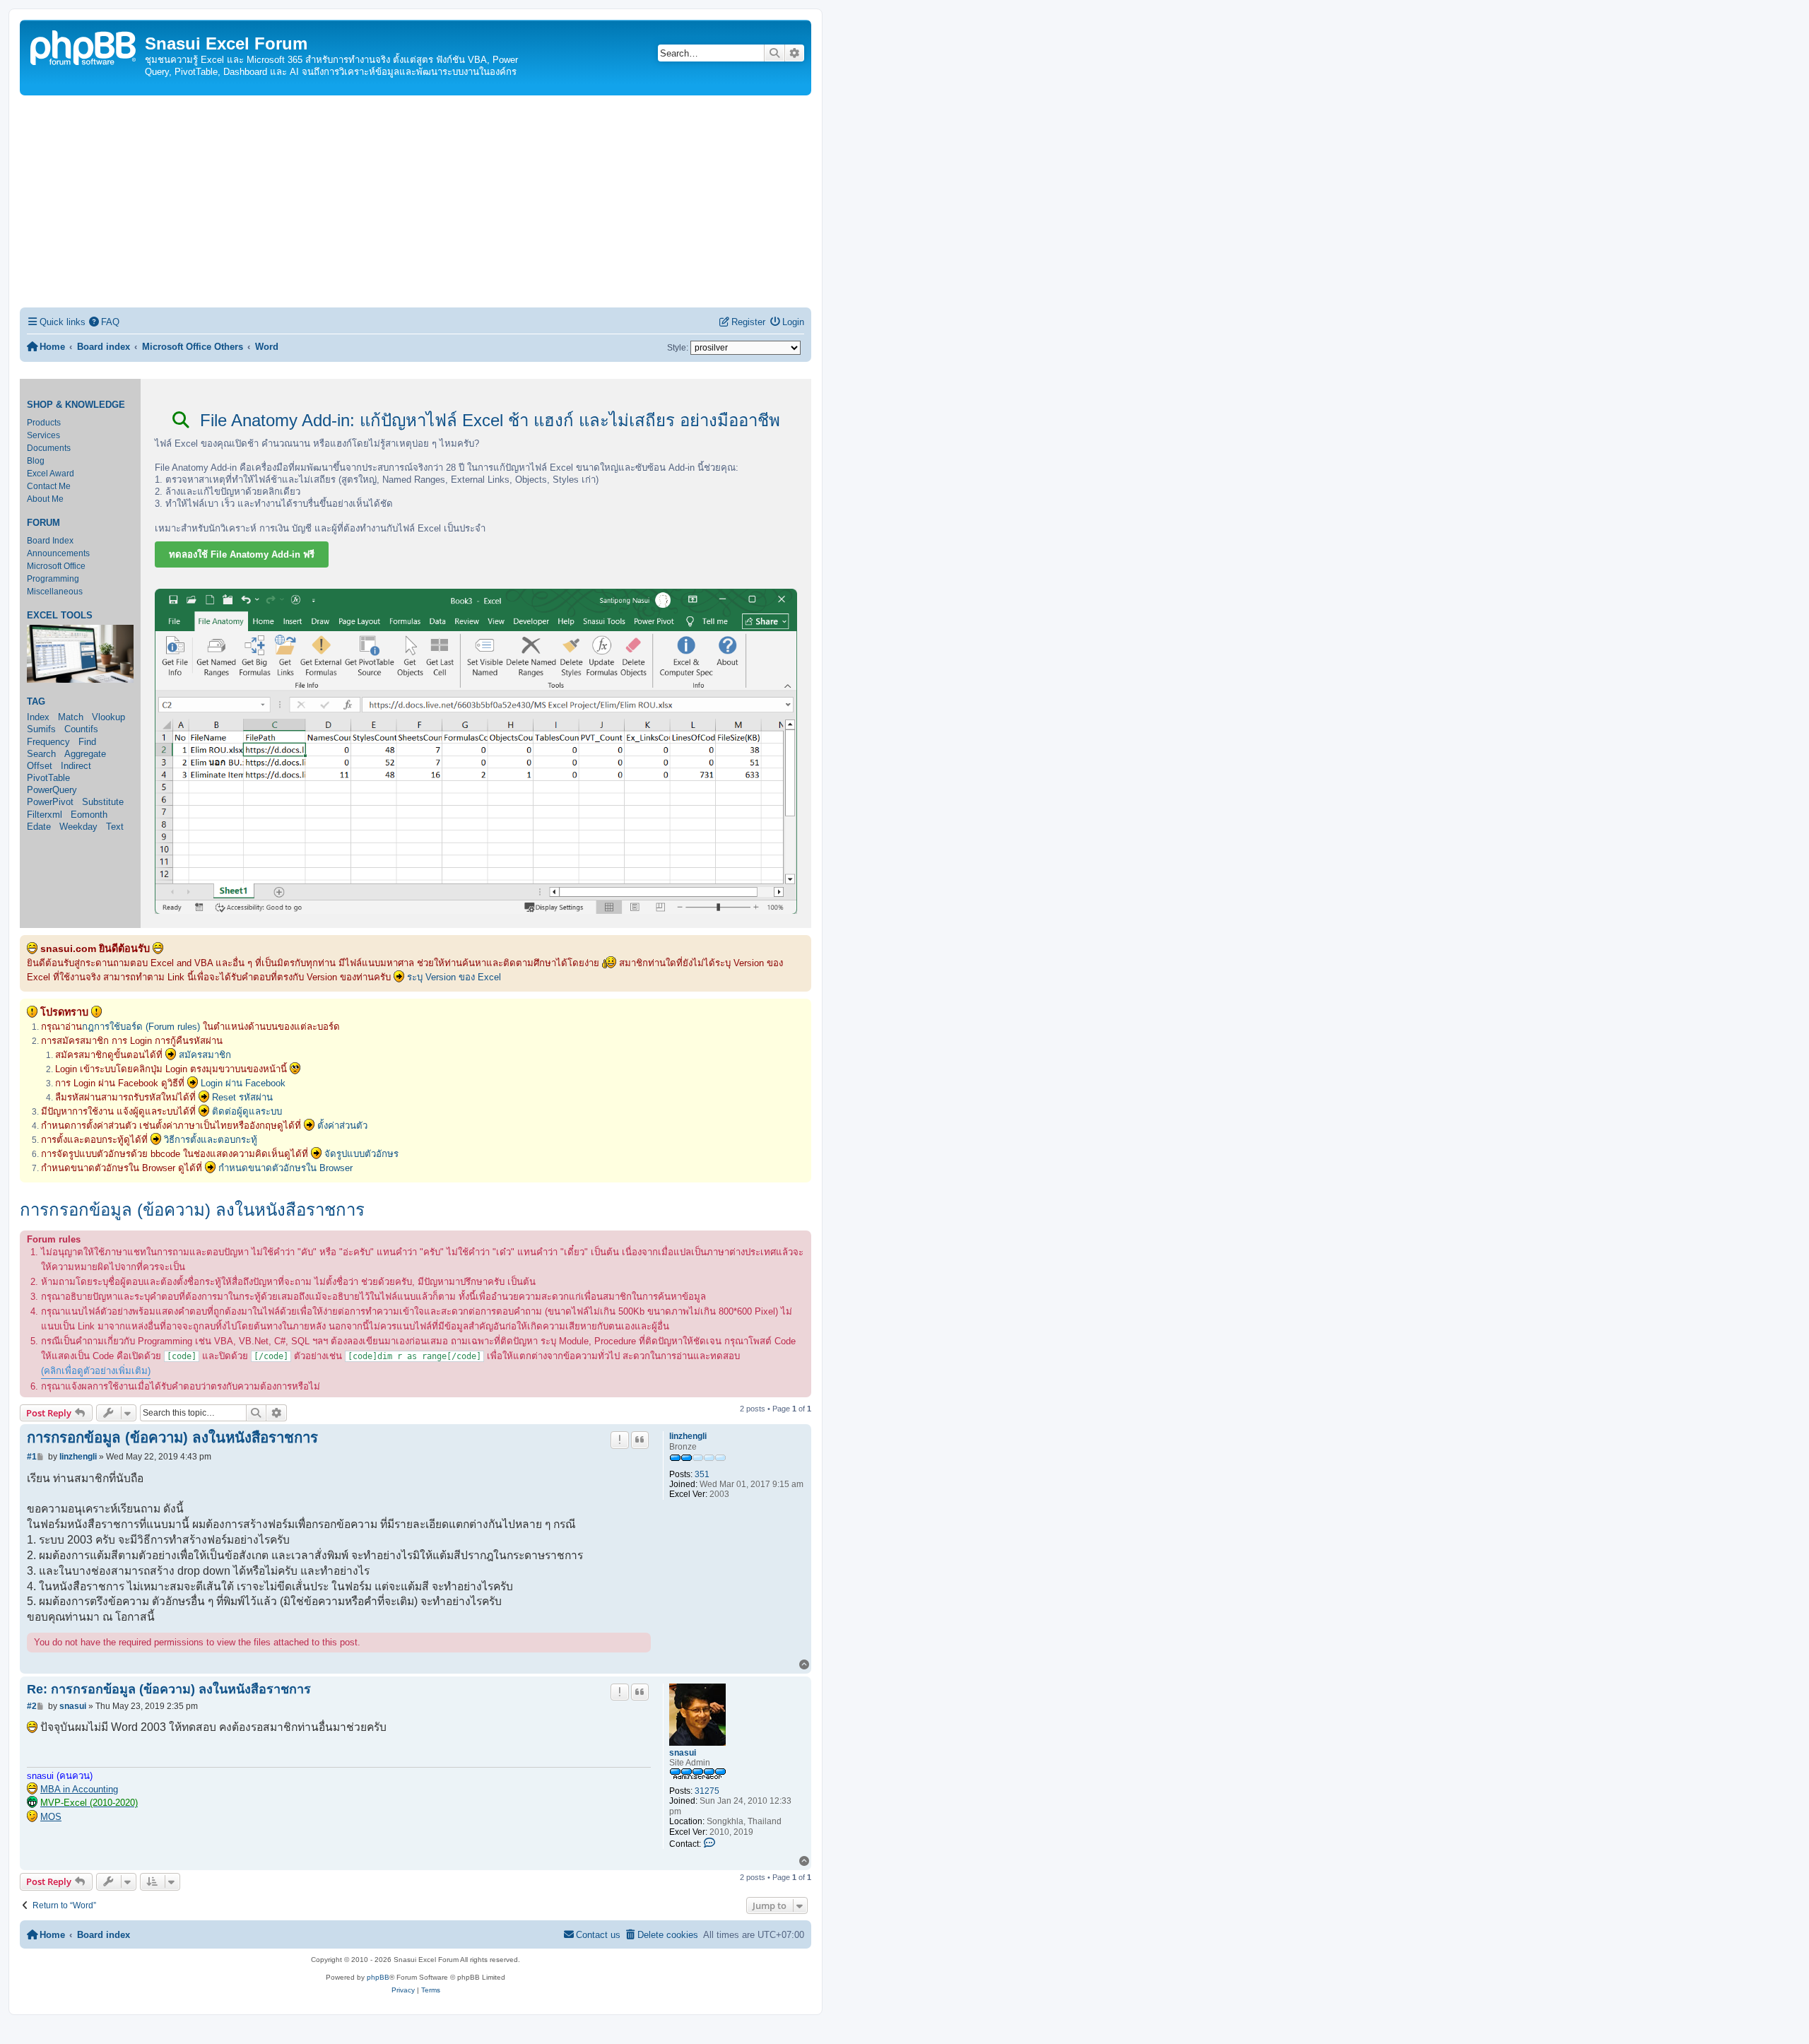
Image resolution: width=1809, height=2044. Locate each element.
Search (41, 754)
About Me (45, 499)
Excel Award (51, 474)
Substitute (103, 802)
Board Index (50, 541)
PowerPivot (50, 802)
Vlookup (108, 717)
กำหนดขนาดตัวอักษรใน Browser (285, 1168)
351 (702, 1474)
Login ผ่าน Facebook (243, 1083)
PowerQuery (52, 790)
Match (71, 717)
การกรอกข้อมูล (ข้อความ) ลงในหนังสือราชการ (192, 1210)
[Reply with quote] (640, 1440)
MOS (51, 1817)
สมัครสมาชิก (205, 1055)
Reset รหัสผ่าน (242, 1097)
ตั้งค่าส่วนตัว (342, 1126)
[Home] (84, 46)
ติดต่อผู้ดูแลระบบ (247, 1111)
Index (38, 717)
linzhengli (688, 1436)
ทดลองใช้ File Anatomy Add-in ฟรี (242, 554)
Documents (49, 448)
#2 (32, 1706)
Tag (36, 702)
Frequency (48, 742)
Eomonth (89, 815)
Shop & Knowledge (76, 405)
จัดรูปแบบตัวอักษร (361, 1154)
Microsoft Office (56, 566)
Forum (43, 523)
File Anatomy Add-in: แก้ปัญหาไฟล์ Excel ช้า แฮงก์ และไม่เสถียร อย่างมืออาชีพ (488, 420)
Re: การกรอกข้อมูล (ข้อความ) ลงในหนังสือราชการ (169, 1689)
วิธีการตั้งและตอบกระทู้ (211, 1140)
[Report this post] (620, 1440)
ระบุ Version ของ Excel (454, 977)
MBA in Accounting (79, 1789)
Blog (36, 461)
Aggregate (85, 754)
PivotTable (48, 778)
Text (115, 827)
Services (43, 435)
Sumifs (41, 729)
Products (44, 423)
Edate (39, 827)
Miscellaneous (55, 592)
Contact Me (49, 486)
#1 (32, 1457)
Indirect (76, 766)
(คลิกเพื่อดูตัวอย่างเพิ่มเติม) (96, 1371)
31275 (707, 1791)
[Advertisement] (416, 201)
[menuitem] (105, 322)
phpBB (378, 1977)
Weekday (78, 827)
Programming (53, 579)
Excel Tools (60, 616)
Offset (40, 766)
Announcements (58, 553)
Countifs (81, 729)
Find (87, 742)
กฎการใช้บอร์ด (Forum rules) (141, 1027)
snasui (683, 1753)
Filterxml (45, 815)
